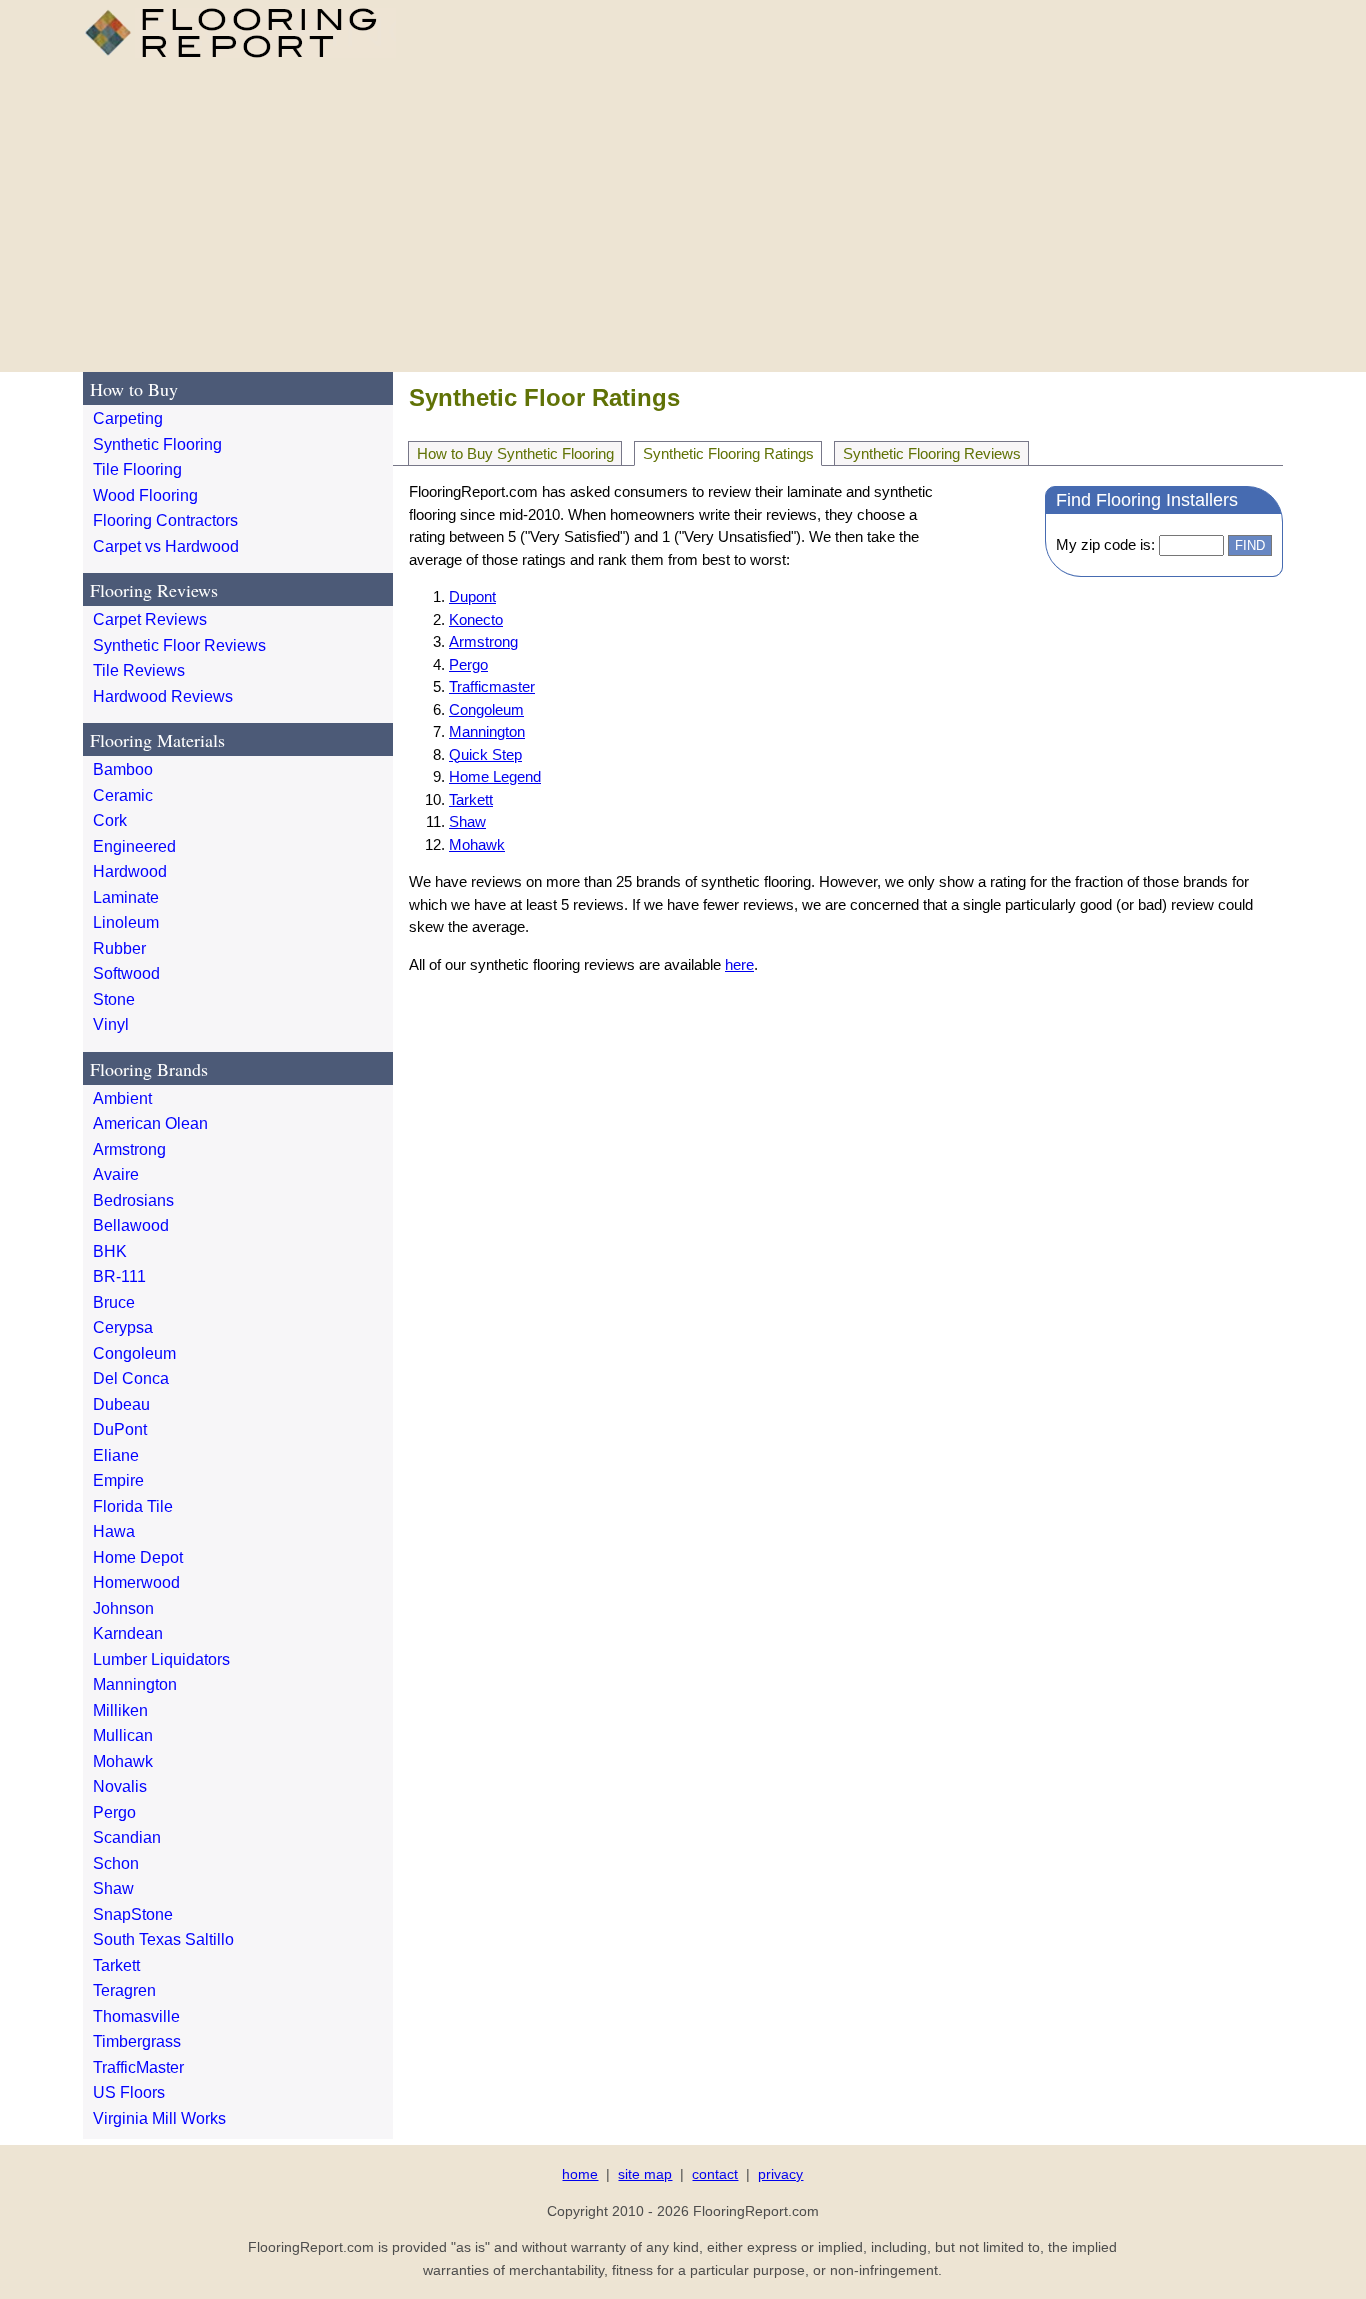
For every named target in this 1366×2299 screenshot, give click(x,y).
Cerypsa (123, 1327)
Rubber (119, 948)
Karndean (128, 1633)
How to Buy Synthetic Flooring (515, 453)
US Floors (129, 2092)
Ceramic (123, 795)
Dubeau (121, 1404)
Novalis (120, 1786)
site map (645, 2174)
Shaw (467, 821)
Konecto (476, 619)
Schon (116, 1863)
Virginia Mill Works (159, 2118)
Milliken (120, 1710)
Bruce (114, 1302)
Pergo (468, 664)
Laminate (126, 897)
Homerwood (136, 1582)
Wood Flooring (145, 495)
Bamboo (123, 769)
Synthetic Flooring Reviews (932, 453)
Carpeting (128, 418)
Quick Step (485, 754)
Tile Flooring (137, 469)
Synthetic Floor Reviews (179, 645)
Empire (118, 1480)
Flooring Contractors (165, 520)
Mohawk (477, 844)
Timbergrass (137, 2041)
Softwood (126, 973)
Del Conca (131, 1378)
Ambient (122, 1098)
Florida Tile (133, 1506)
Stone (114, 999)
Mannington (487, 731)
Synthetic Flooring (157, 444)
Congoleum (486, 709)
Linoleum (126, 922)
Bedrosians (133, 1200)
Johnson (123, 1608)
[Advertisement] (683, 214)
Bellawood (131, 1225)
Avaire (116, 1174)
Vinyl (111, 1024)
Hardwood (130, 871)
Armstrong (483, 641)
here (739, 964)
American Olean (150, 1123)
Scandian (127, 1837)
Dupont (472, 596)
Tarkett (471, 799)
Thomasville (136, 2016)
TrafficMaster (138, 2067)
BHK (110, 1251)
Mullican (123, 1735)
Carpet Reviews (150, 619)
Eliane (116, 1455)
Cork (110, 820)
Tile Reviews (139, 670)
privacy (780, 2174)
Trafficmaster (492, 686)
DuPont (120, 1429)
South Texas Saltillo (163, 1939)
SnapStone (133, 1914)
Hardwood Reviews (163, 696)
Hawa (114, 1531)
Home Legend (495, 776)
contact (715, 2174)
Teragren (124, 1990)
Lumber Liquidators (161, 1659)
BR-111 (119, 1276)
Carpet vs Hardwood (166, 546)
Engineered (134, 846)
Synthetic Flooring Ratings (728, 453)
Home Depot (138, 1557)
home (580, 2174)
